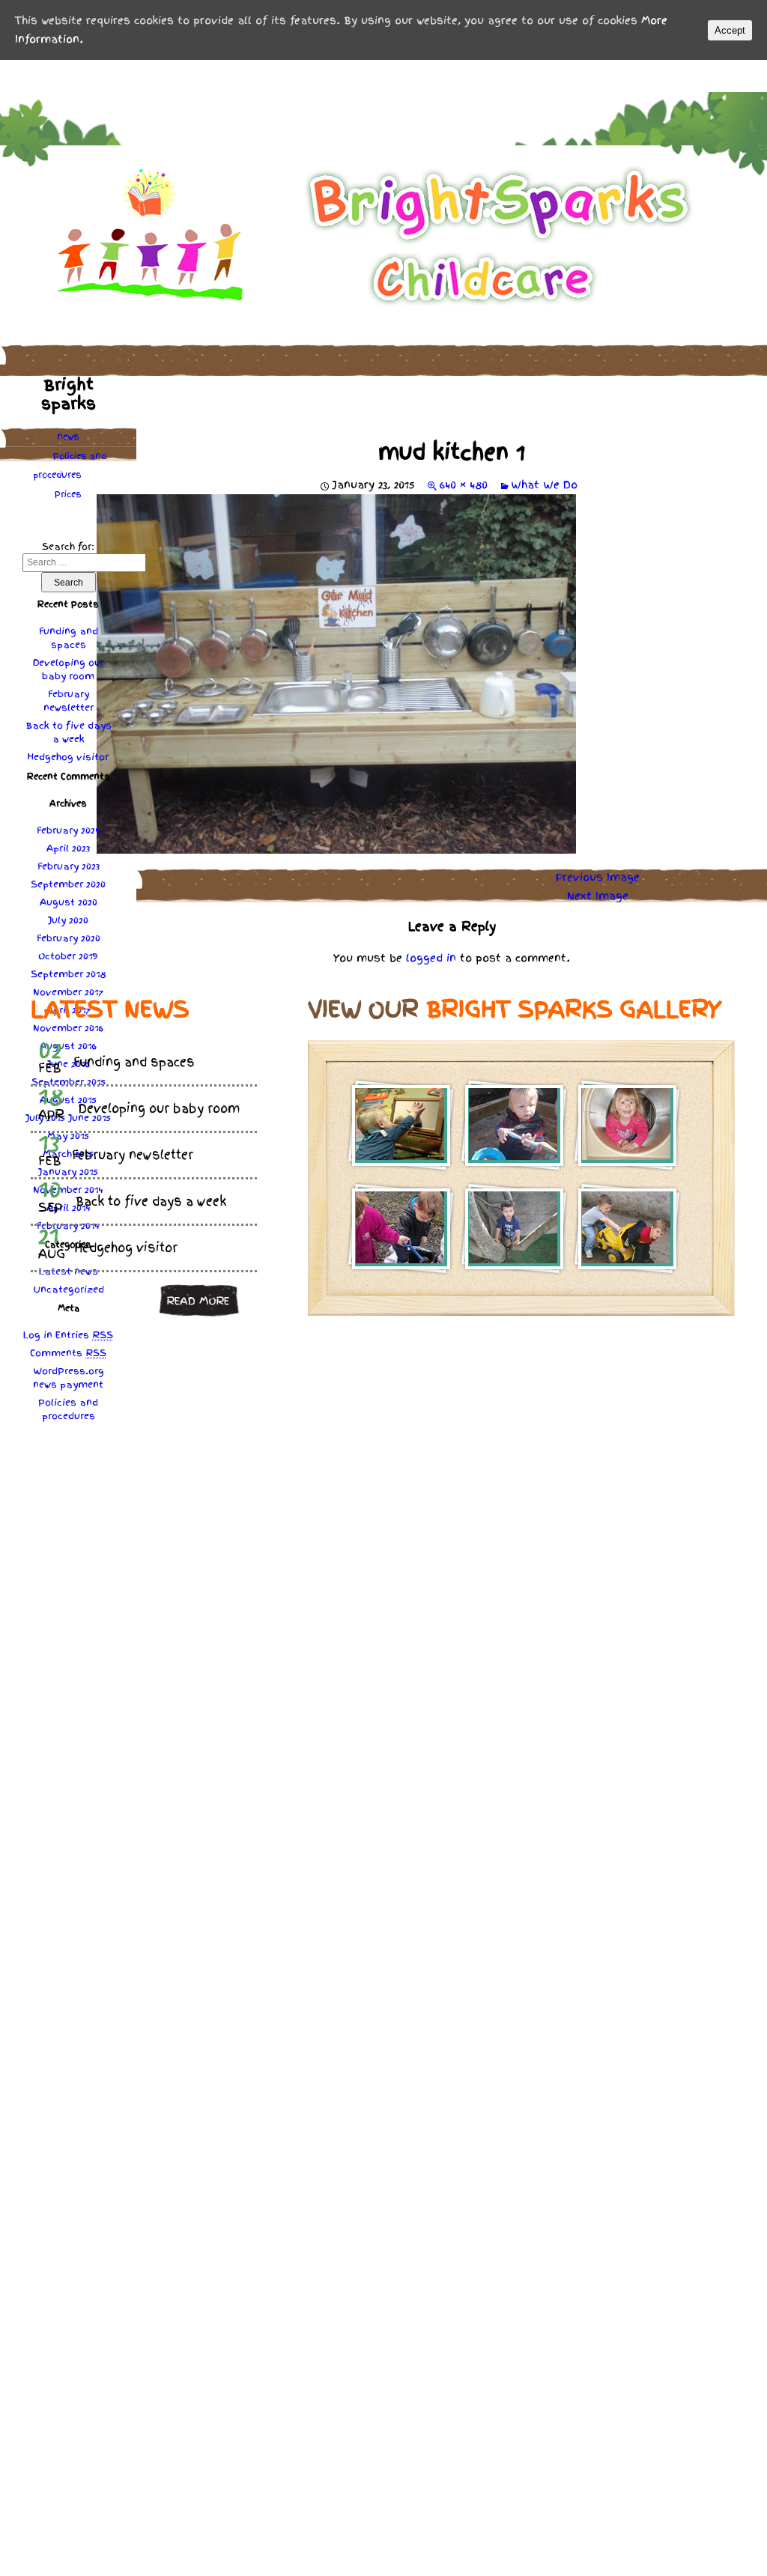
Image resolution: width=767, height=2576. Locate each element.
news (68, 437)
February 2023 (69, 866)
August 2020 (69, 902)
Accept (730, 30)
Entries (84, 1335)
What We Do (544, 484)
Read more (198, 1301)
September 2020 (68, 884)
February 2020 (69, 938)
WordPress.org (69, 1371)
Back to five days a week (69, 732)
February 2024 (69, 830)
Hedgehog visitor (68, 757)
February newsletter (69, 701)
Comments (68, 1353)
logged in (431, 958)
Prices (68, 494)
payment (82, 1385)
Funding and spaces (69, 638)
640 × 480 (463, 484)
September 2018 (68, 974)
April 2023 (68, 848)
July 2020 (68, 920)
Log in (38, 1335)
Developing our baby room (69, 669)
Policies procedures (70, 465)
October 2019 (68, 956)
